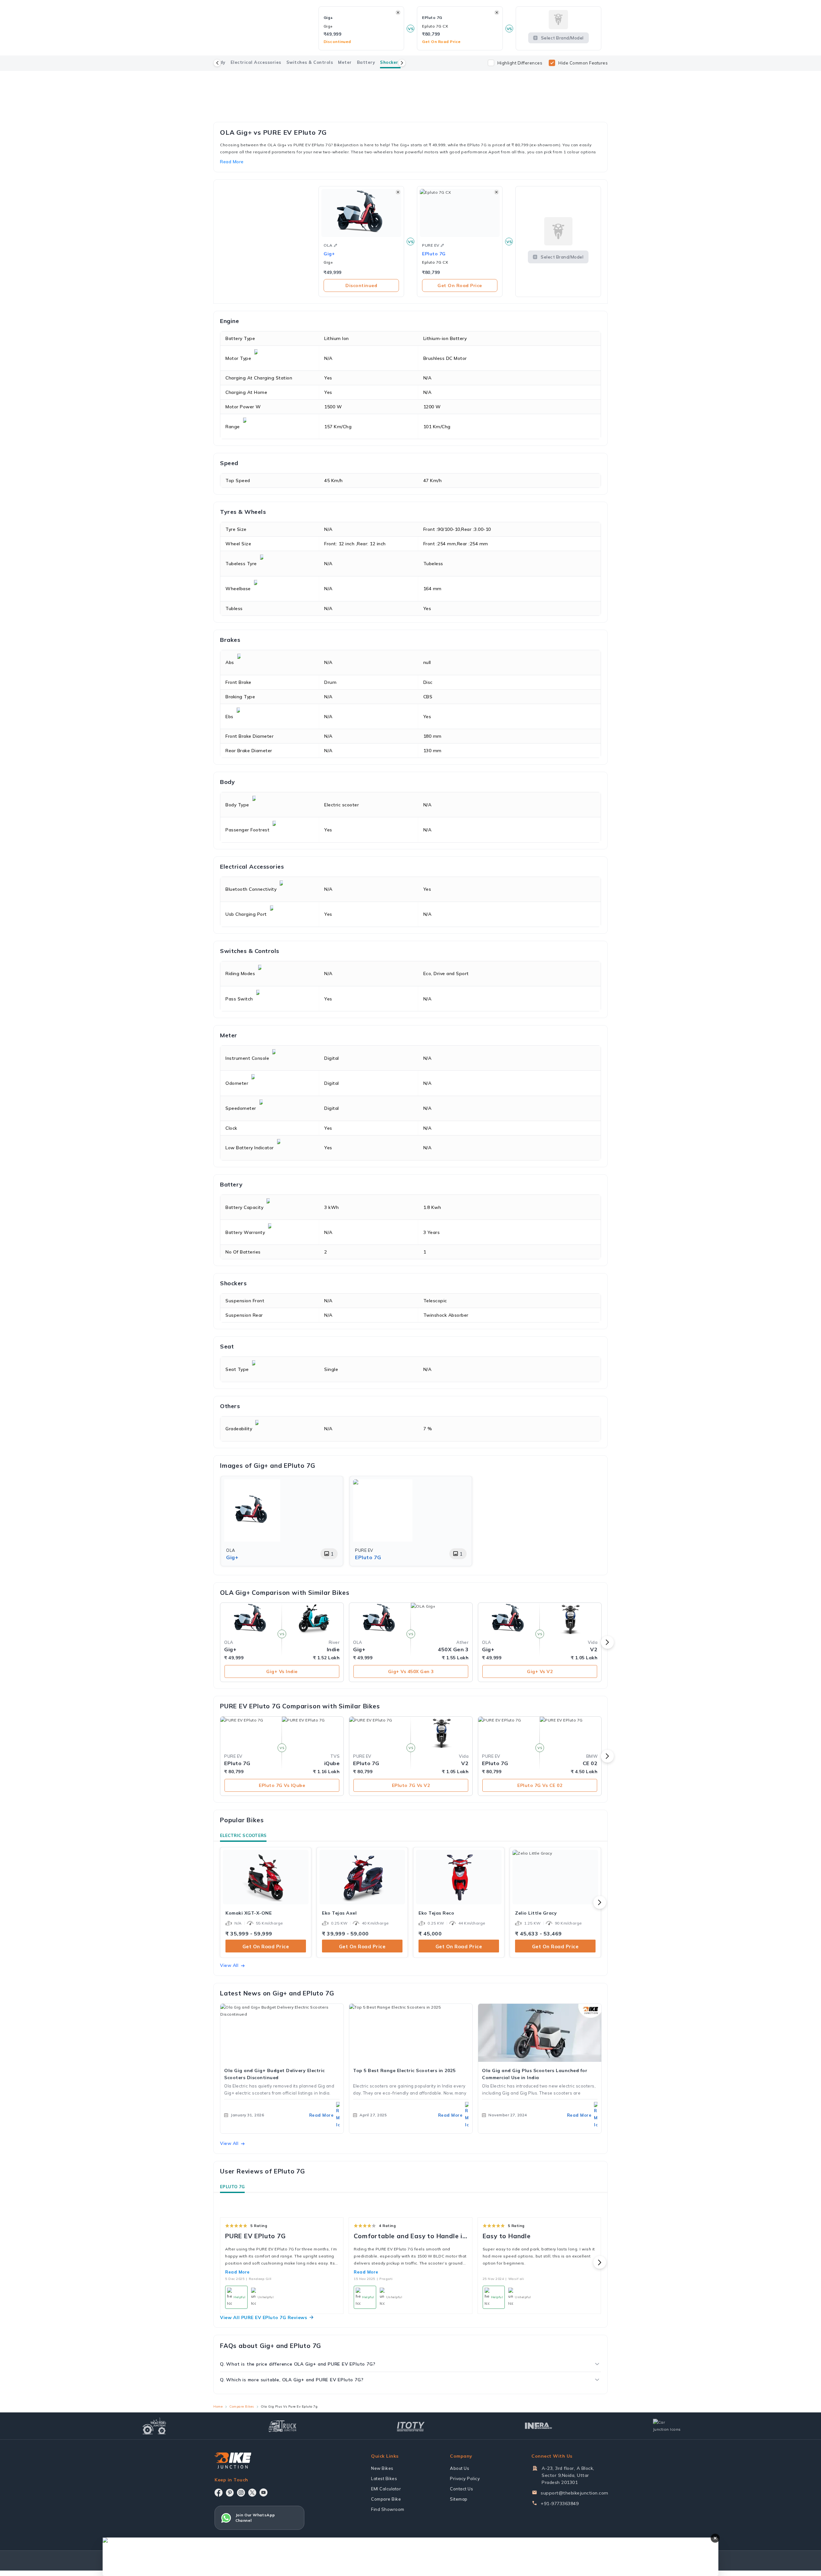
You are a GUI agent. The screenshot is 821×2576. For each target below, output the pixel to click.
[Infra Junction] (539, 2426)
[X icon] (252, 2493)
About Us (460, 2468)
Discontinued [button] (337, 42)
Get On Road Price (460, 285)
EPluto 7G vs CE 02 (540, 1785)
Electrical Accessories (256, 62)
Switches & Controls (310, 62)
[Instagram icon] (241, 2493)
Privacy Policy (465, 2478)
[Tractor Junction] (154, 2426)
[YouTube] (263, 2492)
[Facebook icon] (219, 2493)
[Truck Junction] (282, 2426)
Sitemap (459, 2499)
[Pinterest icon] (230, 2493)
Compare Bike (386, 2499)
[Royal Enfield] (410, 79)
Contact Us (461, 2489)
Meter (345, 62)
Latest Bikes (384, 2478)
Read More (237, 2272)
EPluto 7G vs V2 (411, 1785)
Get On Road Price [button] (441, 42)
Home (218, 2406)
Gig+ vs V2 (540, 1671)
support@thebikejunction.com (575, 2493)
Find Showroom (388, 2509)
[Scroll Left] (217, 63)
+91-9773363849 (560, 2504)
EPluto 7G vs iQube (282, 1785)
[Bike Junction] (233, 2461)
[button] (335, 245)
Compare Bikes (242, 2406)
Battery (366, 62)
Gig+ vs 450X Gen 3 (411, 1671)
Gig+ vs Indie (282, 1671)
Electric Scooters (243, 1835)
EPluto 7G (232, 2187)
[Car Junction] (667, 2426)
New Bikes (382, 2468)
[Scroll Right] (402, 63)
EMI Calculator (386, 2489)
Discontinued (361, 285)
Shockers (390, 62)
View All (229, 1965)
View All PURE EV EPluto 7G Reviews (263, 2317)
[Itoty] (411, 2426)
